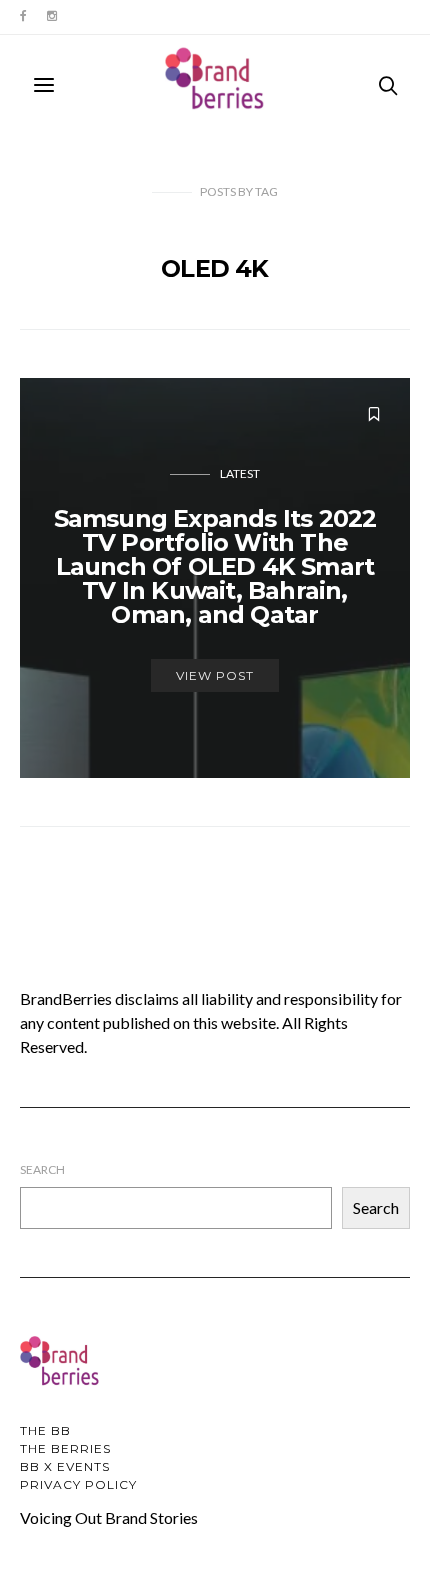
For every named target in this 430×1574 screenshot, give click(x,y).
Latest (240, 473)
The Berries (65, 1448)
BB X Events (65, 1466)
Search (42, 1169)
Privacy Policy (78, 1484)
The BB (45, 1430)
